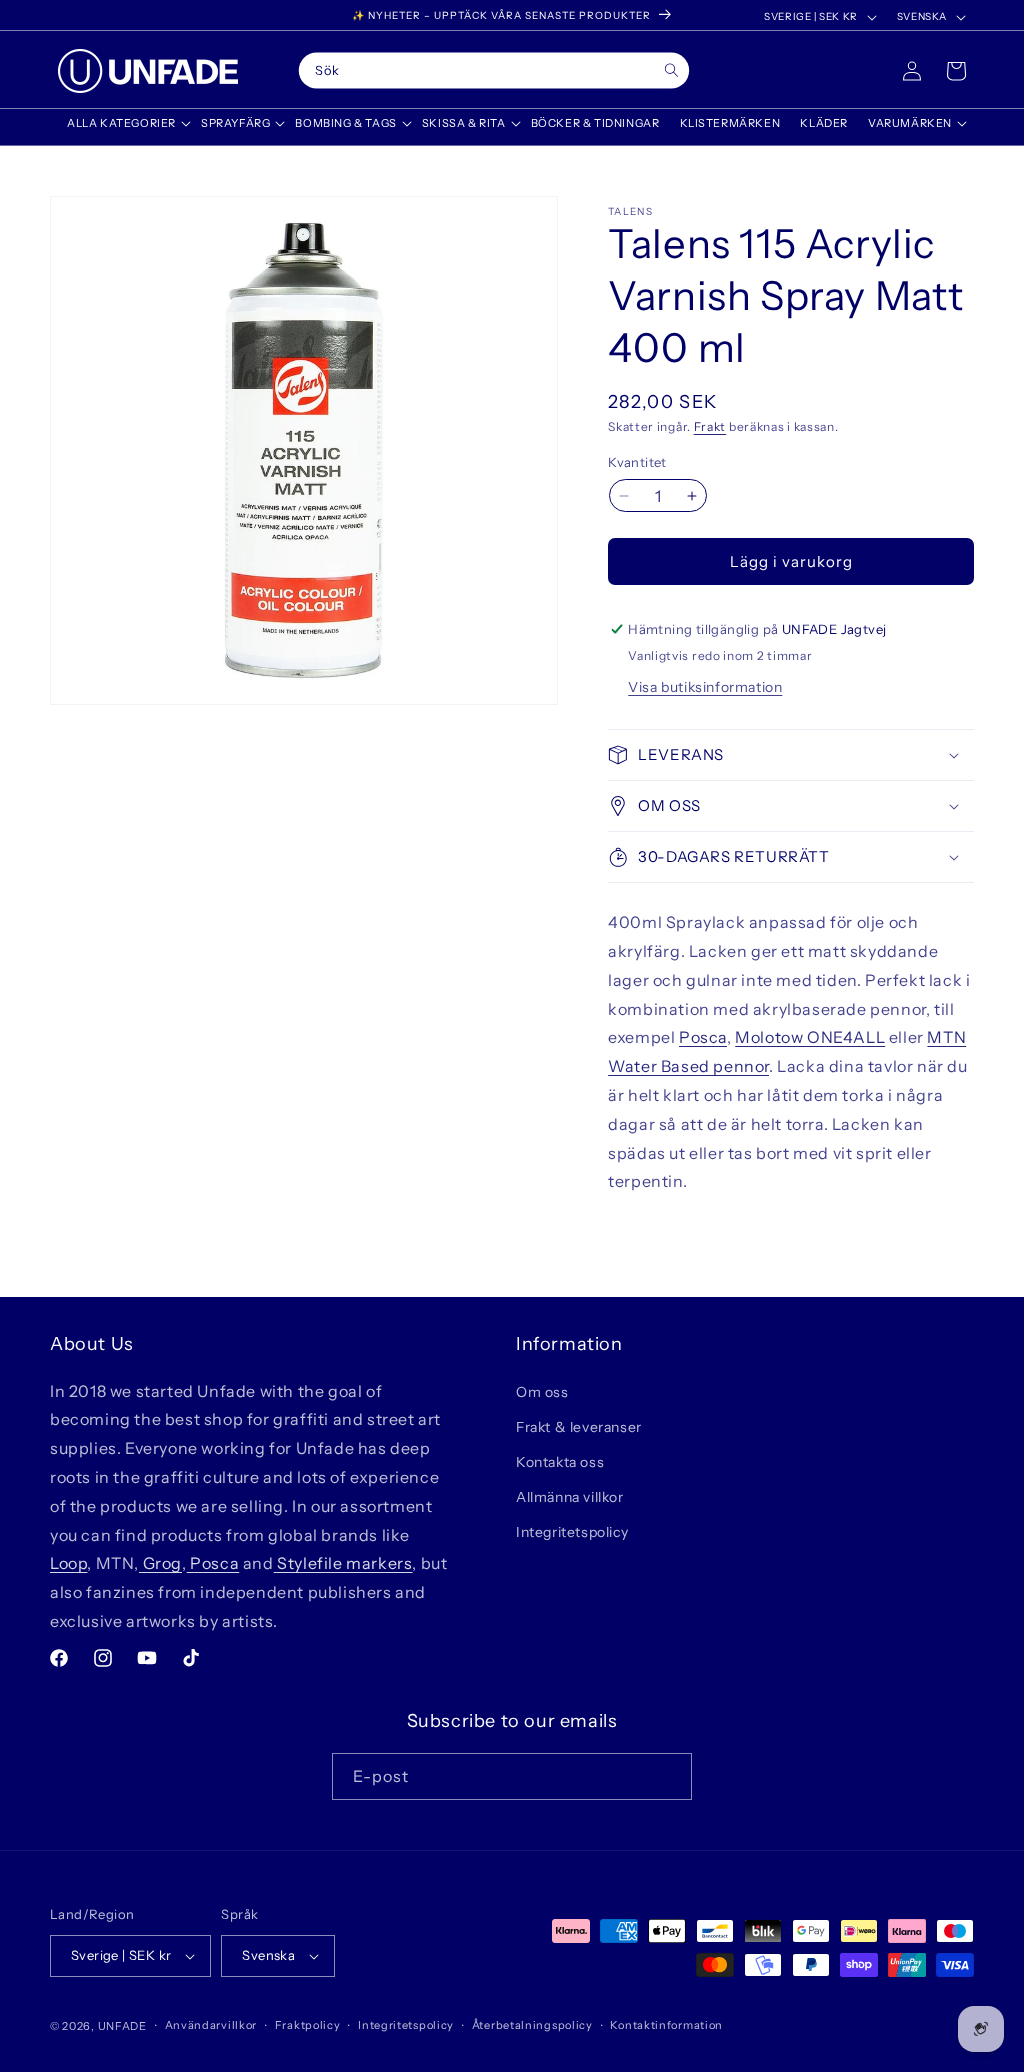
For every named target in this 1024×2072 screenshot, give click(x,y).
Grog (160, 1563)
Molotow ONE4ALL (810, 1037)
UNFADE (122, 2026)
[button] (124, 123)
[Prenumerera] (669, 1776)
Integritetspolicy (572, 1532)
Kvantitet (637, 462)
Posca (703, 1037)
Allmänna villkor (570, 1497)
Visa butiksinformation (705, 687)
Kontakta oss (560, 1462)
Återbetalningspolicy (532, 2025)
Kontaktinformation (666, 2025)
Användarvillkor (211, 2025)
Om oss (542, 1392)
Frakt (710, 426)
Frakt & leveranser (579, 1427)
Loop (68, 1563)
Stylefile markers (343, 1563)
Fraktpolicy (308, 2025)
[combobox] (494, 71)
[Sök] (671, 70)
